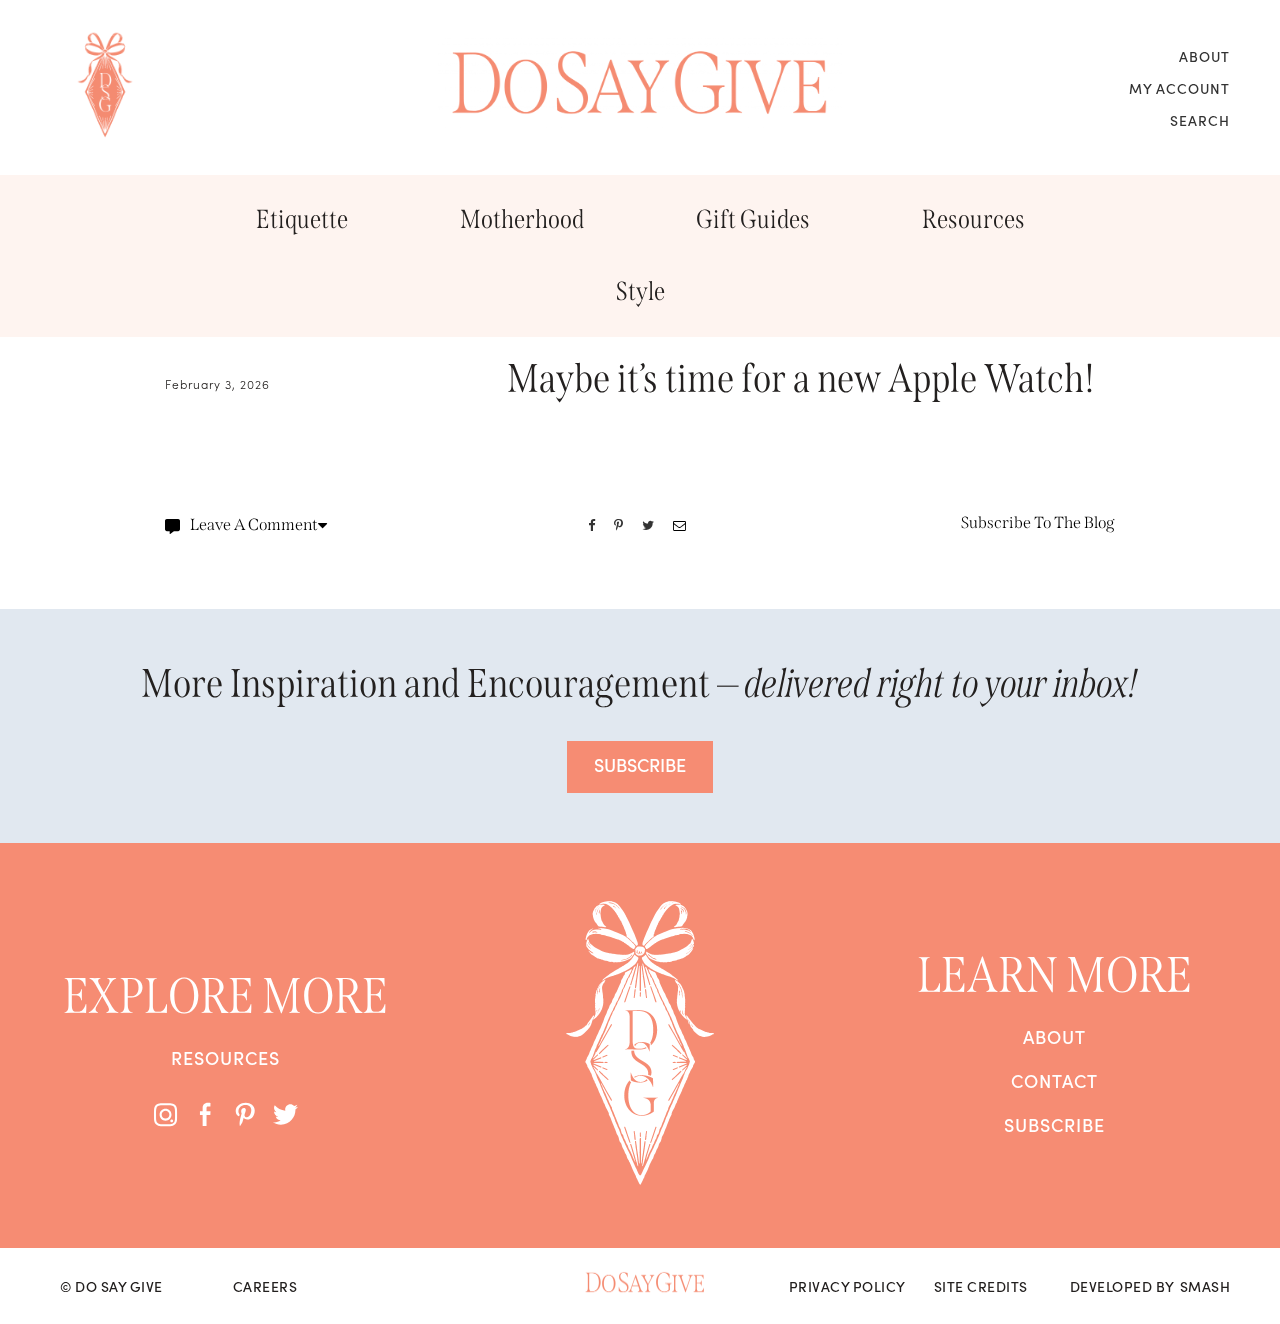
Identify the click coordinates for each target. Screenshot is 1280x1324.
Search (1200, 120)
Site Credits (981, 1286)
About (1204, 56)
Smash (1205, 1286)
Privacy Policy (847, 1286)
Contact (1054, 1081)
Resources (973, 219)
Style (640, 291)
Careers (265, 1286)
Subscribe (1054, 1125)
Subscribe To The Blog (1038, 522)
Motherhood (522, 219)
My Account (1179, 88)
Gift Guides (753, 219)
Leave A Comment (254, 524)
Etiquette (302, 219)
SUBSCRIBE (640, 764)
